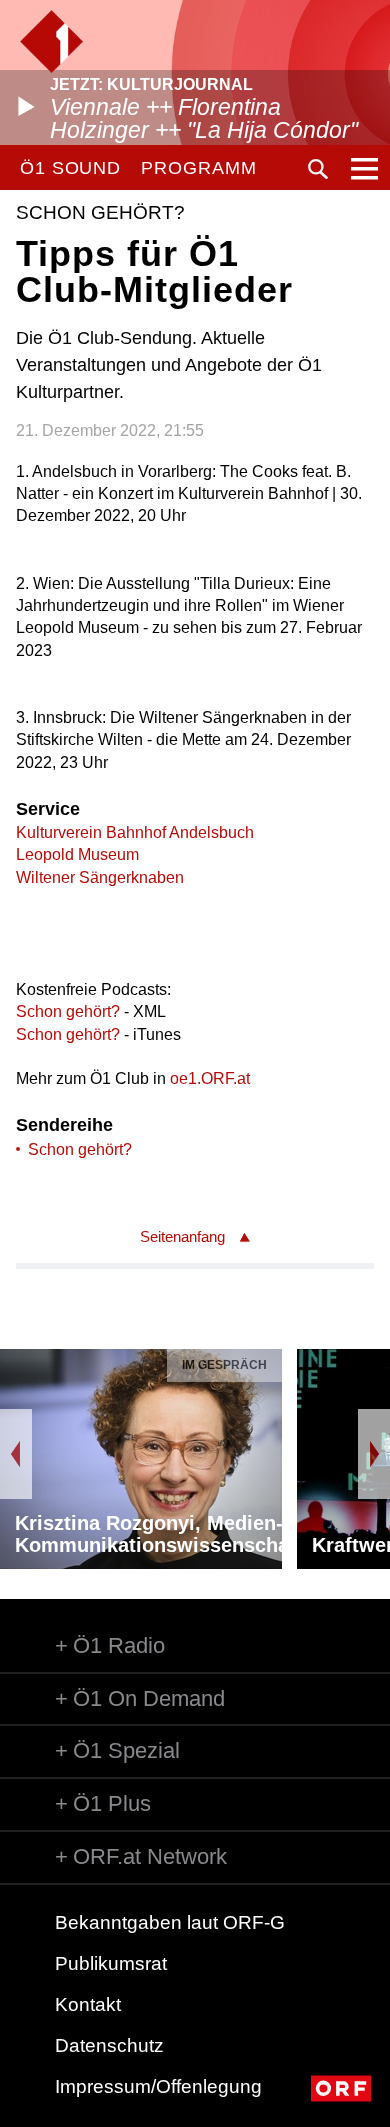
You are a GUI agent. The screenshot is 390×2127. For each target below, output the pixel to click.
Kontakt (88, 2004)
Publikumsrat (111, 1963)
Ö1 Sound (70, 168)
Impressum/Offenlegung (158, 2086)
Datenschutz (109, 2045)
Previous (16, 1454)
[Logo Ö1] (51, 41)
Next (374, 1454)
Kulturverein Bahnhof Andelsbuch (135, 832)
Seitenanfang (182, 1236)
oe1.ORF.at (210, 1078)
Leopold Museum (77, 854)
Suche (318, 169)
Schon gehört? (70, 1011)
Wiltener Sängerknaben (100, 877)
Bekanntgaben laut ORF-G (170, 1922)
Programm (198, 168)
